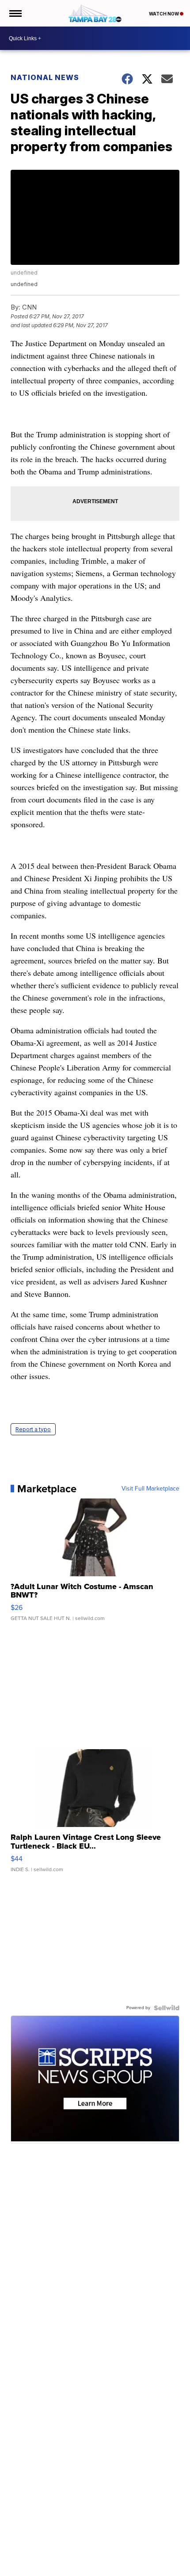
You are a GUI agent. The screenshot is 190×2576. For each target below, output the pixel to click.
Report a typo (33, 1429)
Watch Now (164, 14)
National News (45, 77)
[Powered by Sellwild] (167, 2008)
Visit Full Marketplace (150, 1489)
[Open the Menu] (15, 13)
